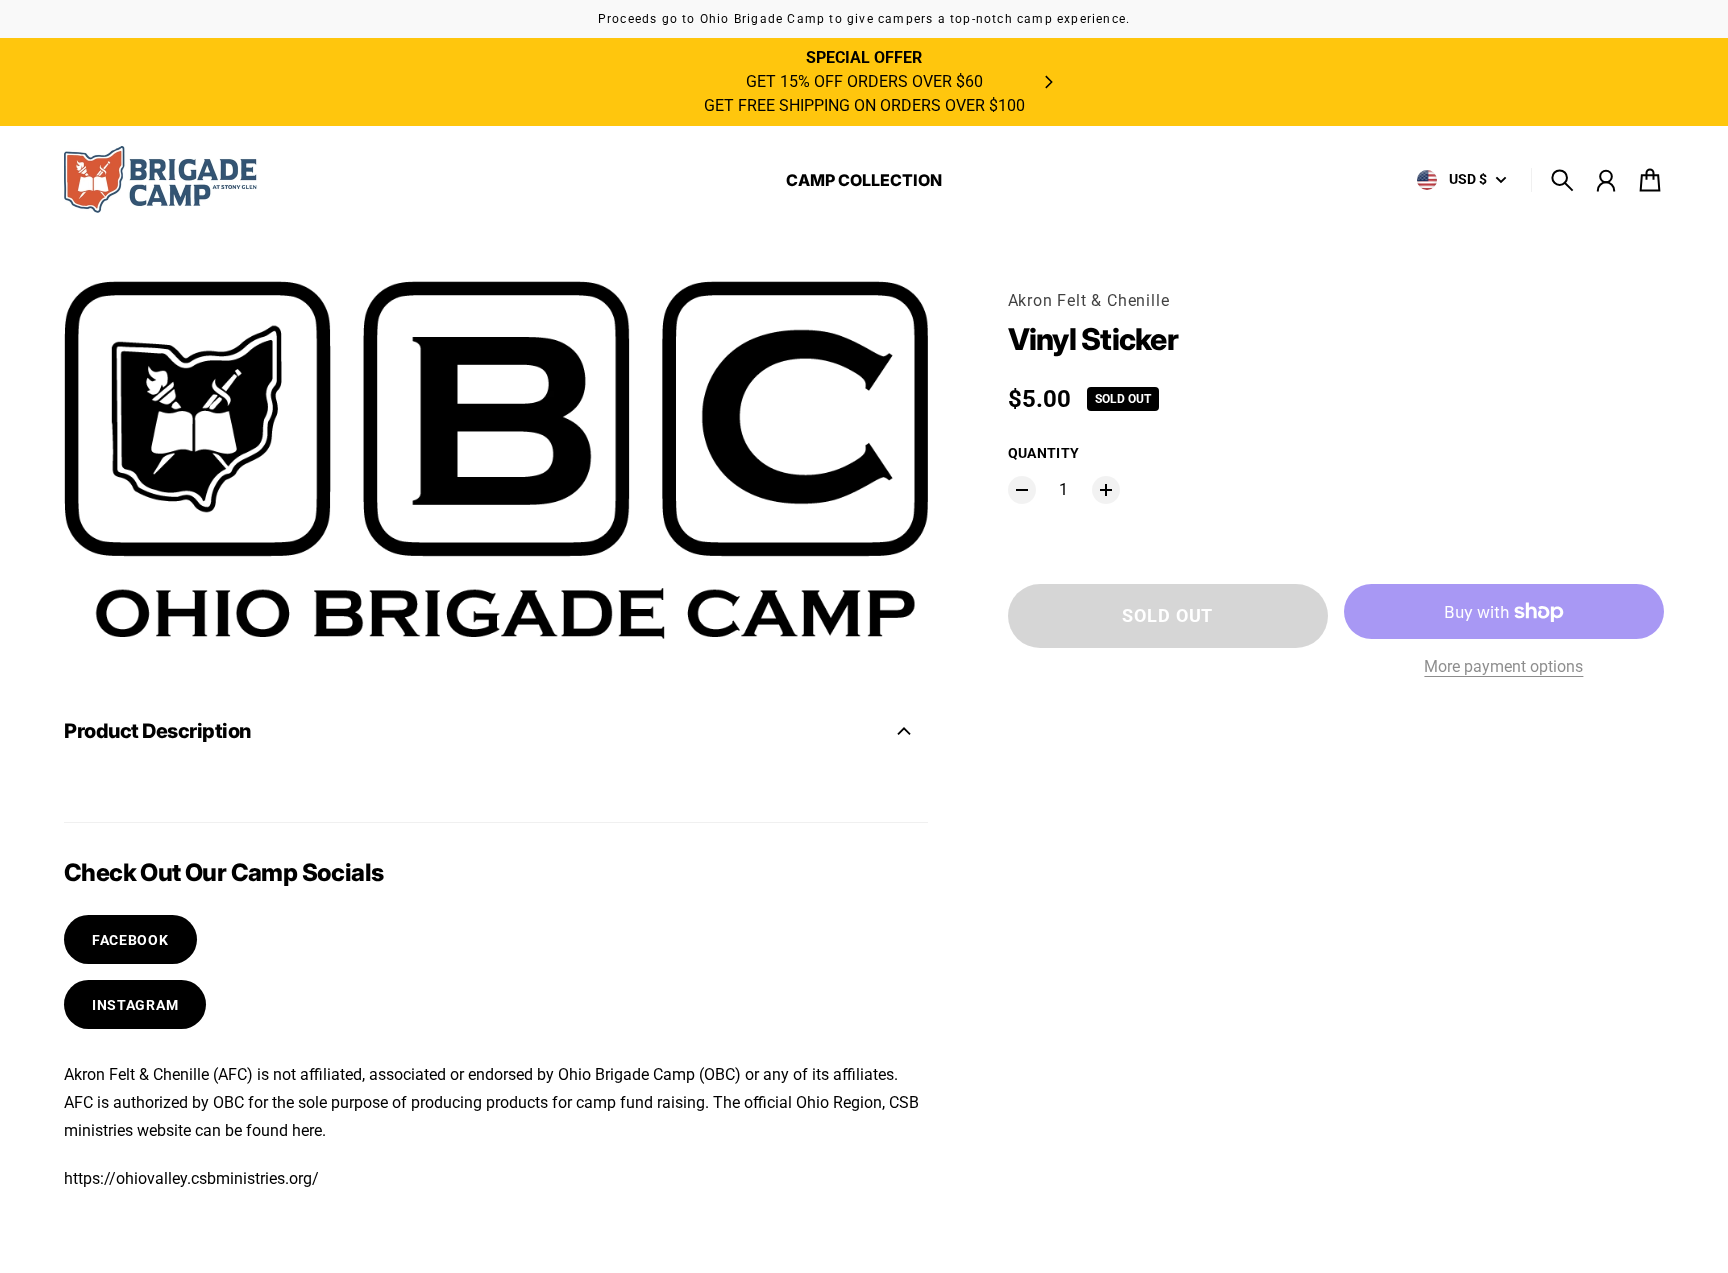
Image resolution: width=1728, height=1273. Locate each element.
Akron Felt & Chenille (1089, 300)
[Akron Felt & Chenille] (164, 179)
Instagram (135, 1005)
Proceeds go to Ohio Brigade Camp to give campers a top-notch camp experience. (864, 19)
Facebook (130, 940)
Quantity (1044, 453)
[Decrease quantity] (1022, 490)
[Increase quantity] (1106, 490)
